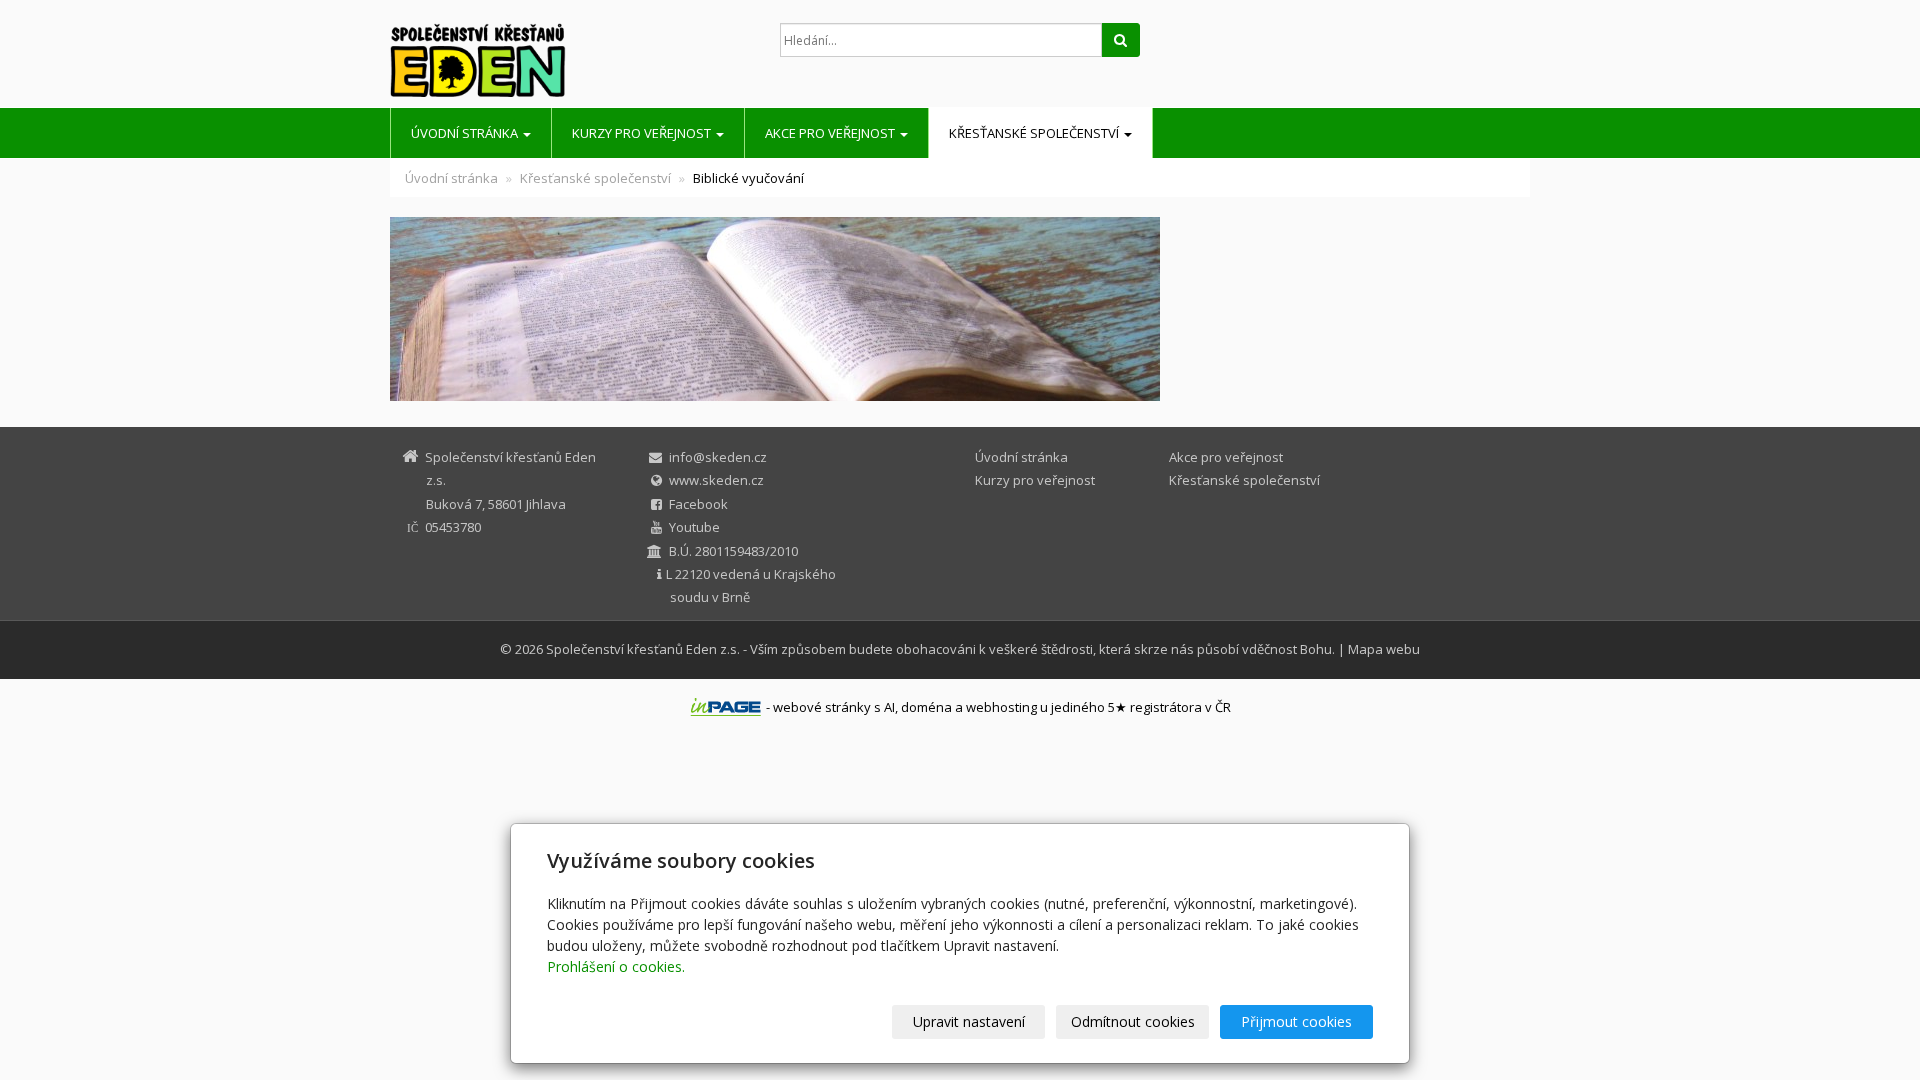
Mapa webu (1384, 649)
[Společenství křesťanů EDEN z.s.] (570, 60)
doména (926, 707)
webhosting (1001, 707)
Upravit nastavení (969, 1021)
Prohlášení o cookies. (616, 966)
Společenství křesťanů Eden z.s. (643, 649)
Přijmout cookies (1296, 1021)
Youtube (694, 527)
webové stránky (822, 707)
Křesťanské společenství (1035, 133)
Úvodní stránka (466, 133)
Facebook (698, 504)
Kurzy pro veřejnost (643, 133)
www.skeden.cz (716, 480)
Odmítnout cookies (1133, 1021)
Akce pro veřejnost (831, 133)
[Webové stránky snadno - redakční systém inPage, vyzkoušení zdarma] (726, 707)
